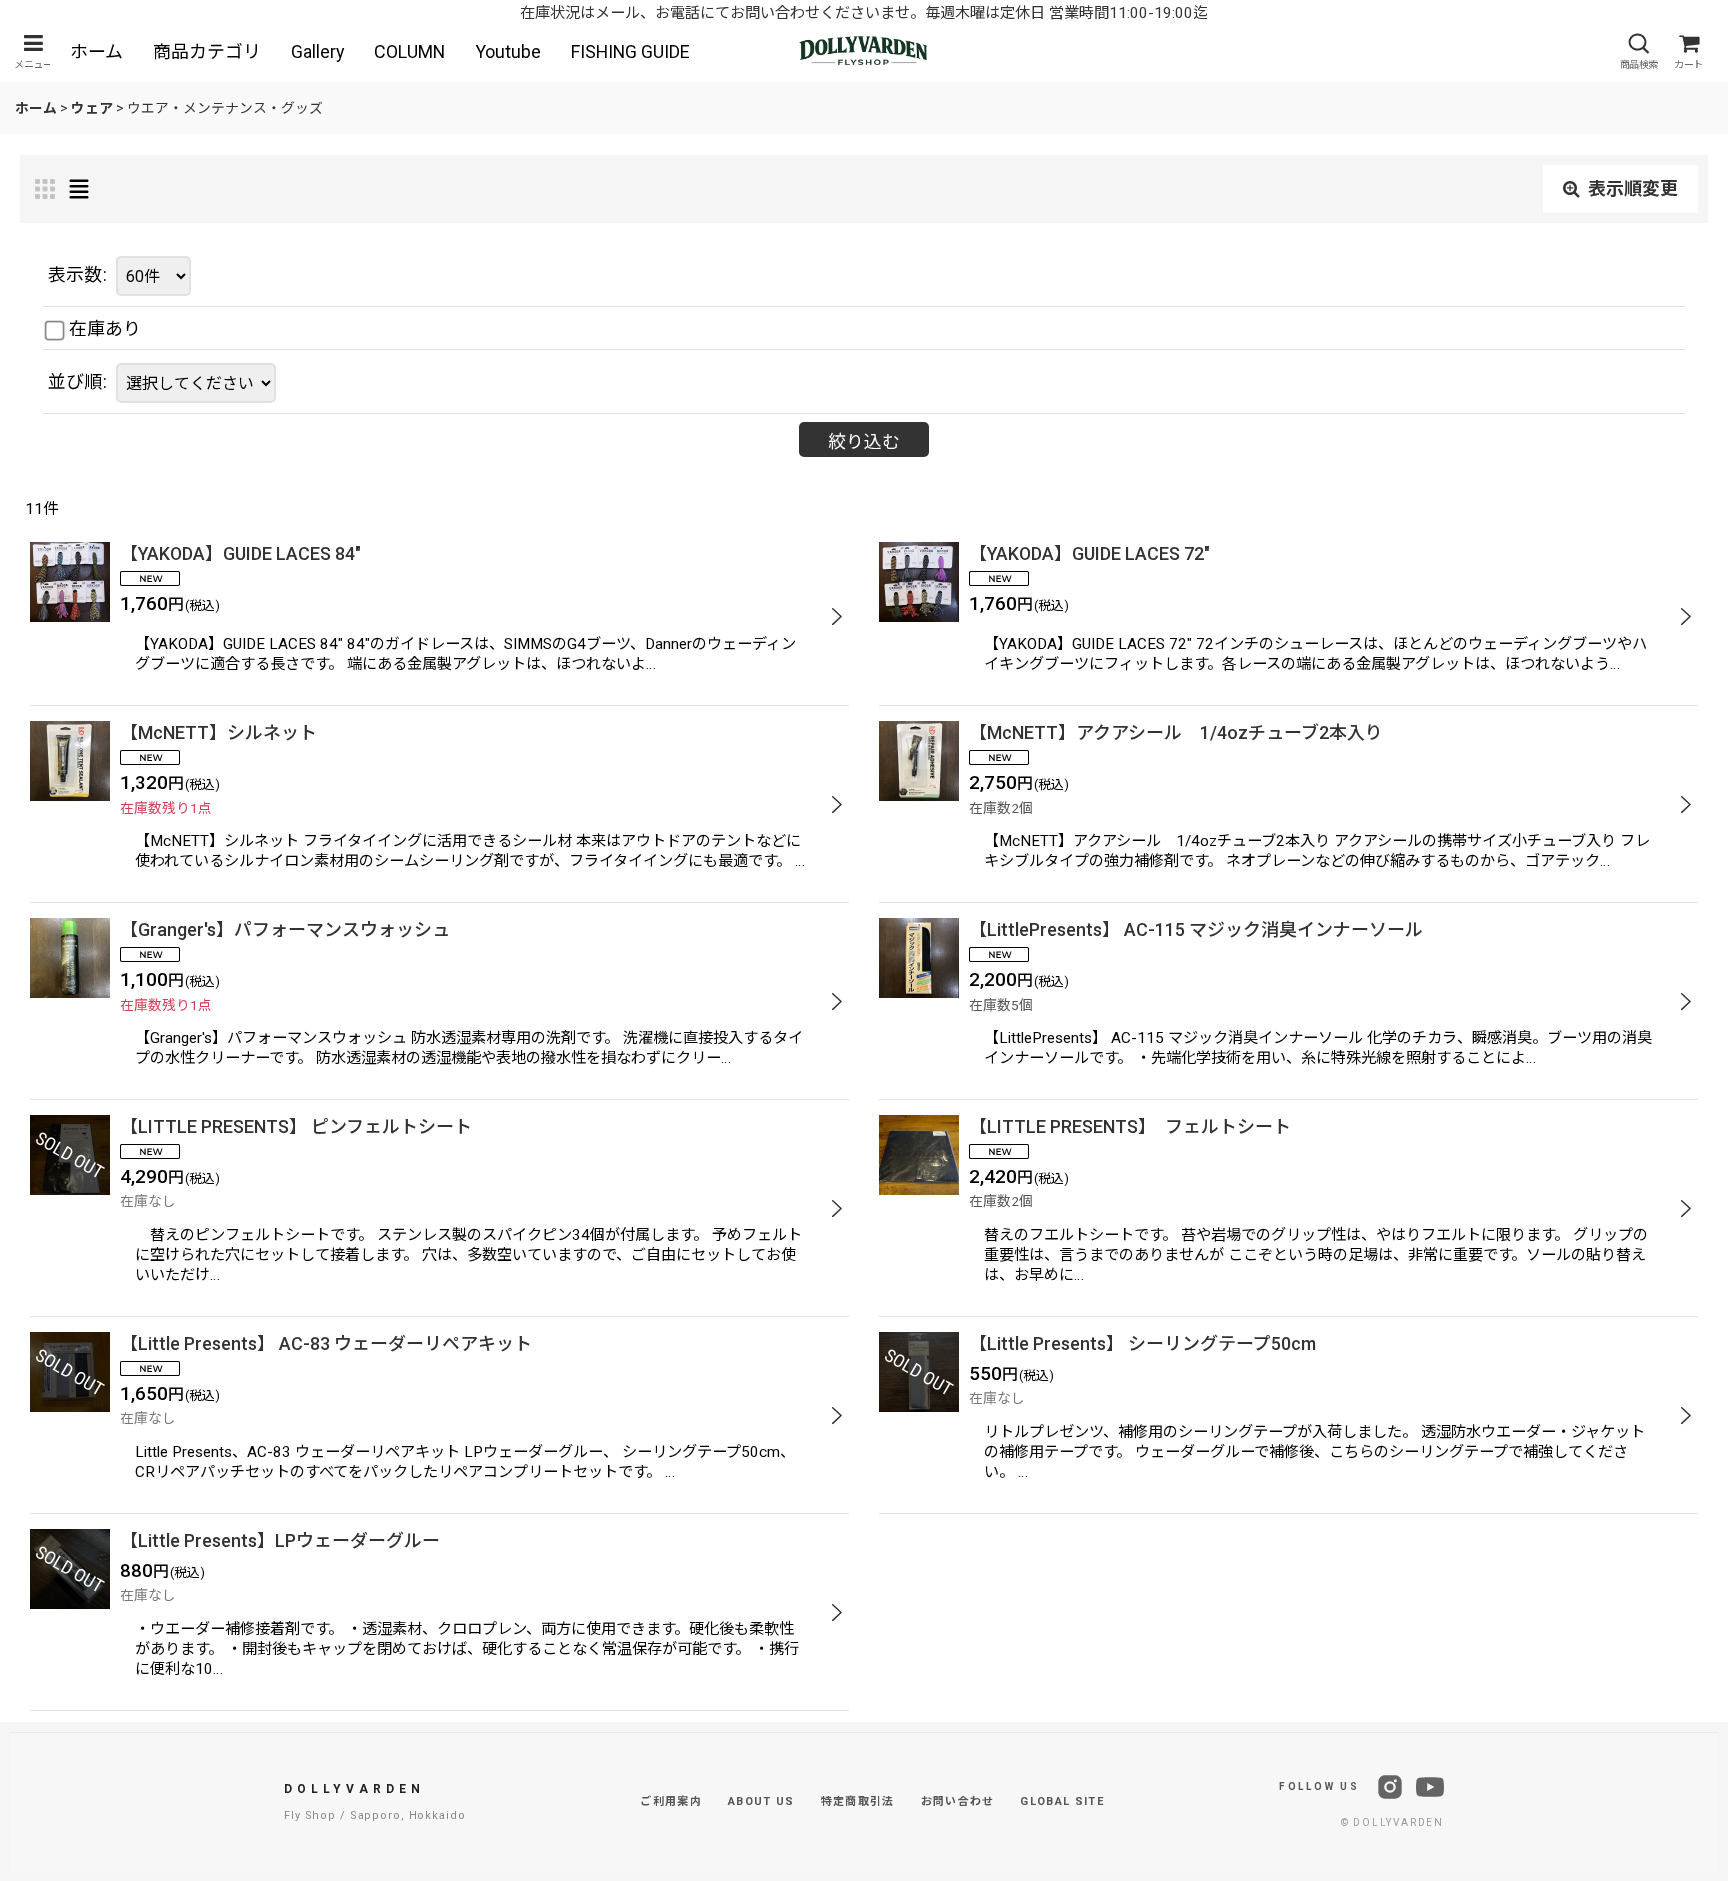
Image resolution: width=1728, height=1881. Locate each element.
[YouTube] (1430, 1787)
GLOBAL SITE (1062, 1801)
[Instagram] (1390, 1787)
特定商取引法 (858, 1801)
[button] (33, 51)
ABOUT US (761, 1801)
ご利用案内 (671, 1801)
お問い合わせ (958, 1801)
